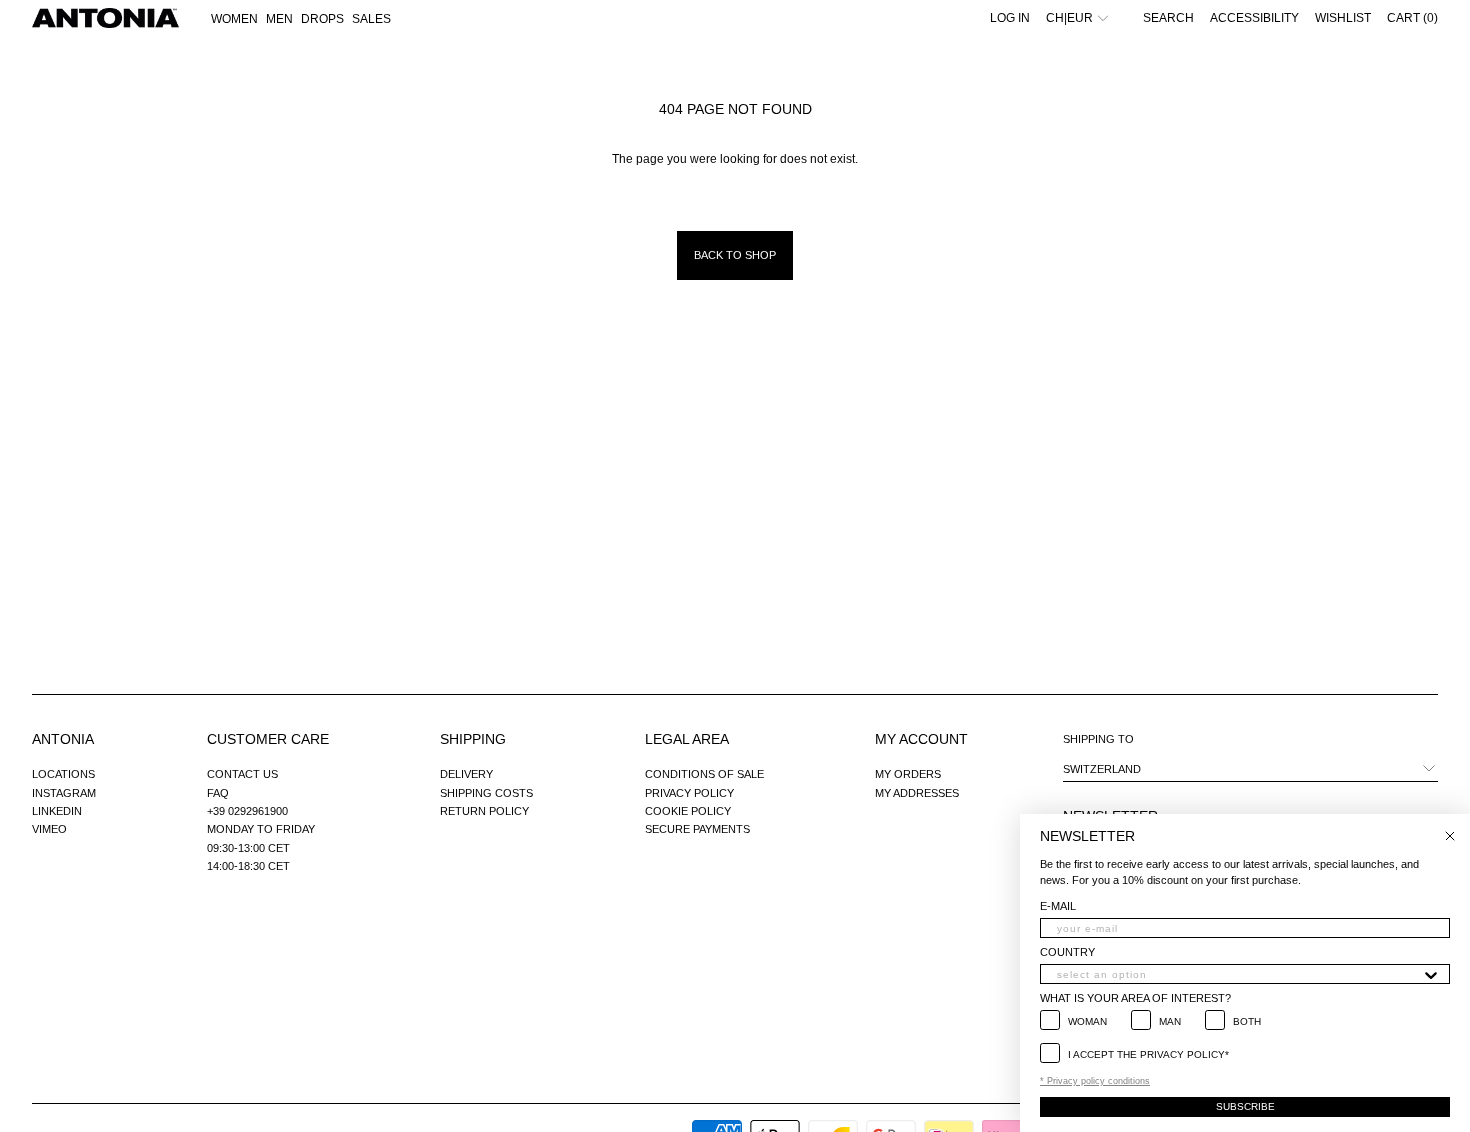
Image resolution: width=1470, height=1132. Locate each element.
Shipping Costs (486, 793)
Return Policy (484, 811)
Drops (322, 19)
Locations (63, 774)
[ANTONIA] (105, 18)
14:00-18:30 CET (248, 866)
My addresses (917, 793)
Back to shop (735, 255)
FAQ (218, 793)
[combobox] (1239, 974)
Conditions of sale (704, 774)
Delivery (466, 774)
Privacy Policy (689, 793)
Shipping (473, 739)
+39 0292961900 (247, 811)
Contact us (242, 774)
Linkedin (57, 811)
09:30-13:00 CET (248, 848)
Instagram (64, 793)
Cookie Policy (688, 811)
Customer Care (268, 739)
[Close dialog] (1450, 836)
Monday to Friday (261, 829)
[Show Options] (1431, 974)
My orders (908, 774)
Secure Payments (697, 829)
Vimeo (49, 829)
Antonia (63, 739)
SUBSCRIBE (1245, 1106)
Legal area (687, 739)
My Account (921, 739)
